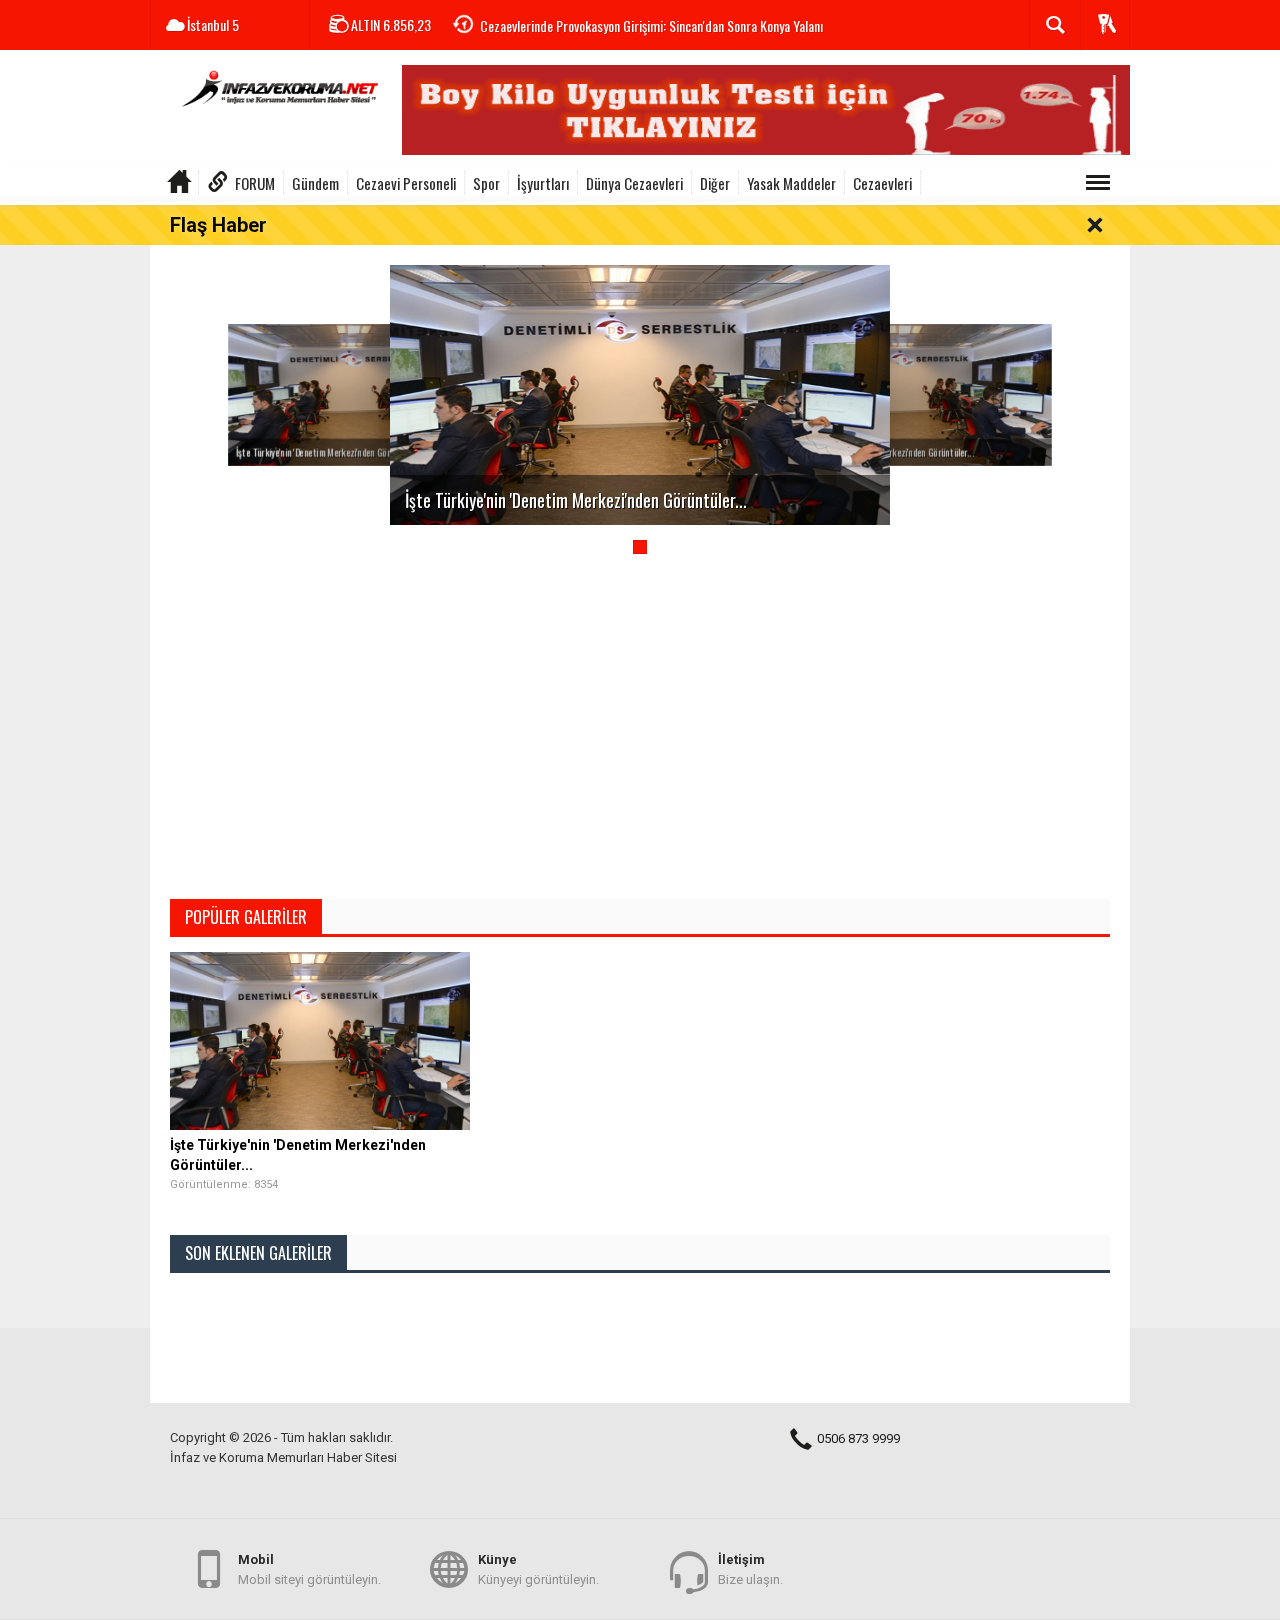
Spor (486, 183)
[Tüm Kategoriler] (1098, 183)
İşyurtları (543, 183)
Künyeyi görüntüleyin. (538, 1569)
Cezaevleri (882, 183)
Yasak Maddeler (791, 183)
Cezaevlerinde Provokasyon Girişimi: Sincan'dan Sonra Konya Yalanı (651, 25)
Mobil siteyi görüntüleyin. (309, 1569)
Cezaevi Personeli (406, 183)
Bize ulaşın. (750, 1569)
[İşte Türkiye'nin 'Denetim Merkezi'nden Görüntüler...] (364, 394)
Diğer (715, 183)
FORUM (255, 183)
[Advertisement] (640, 734)
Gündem (315, 183)
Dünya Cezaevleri (634, 183)
